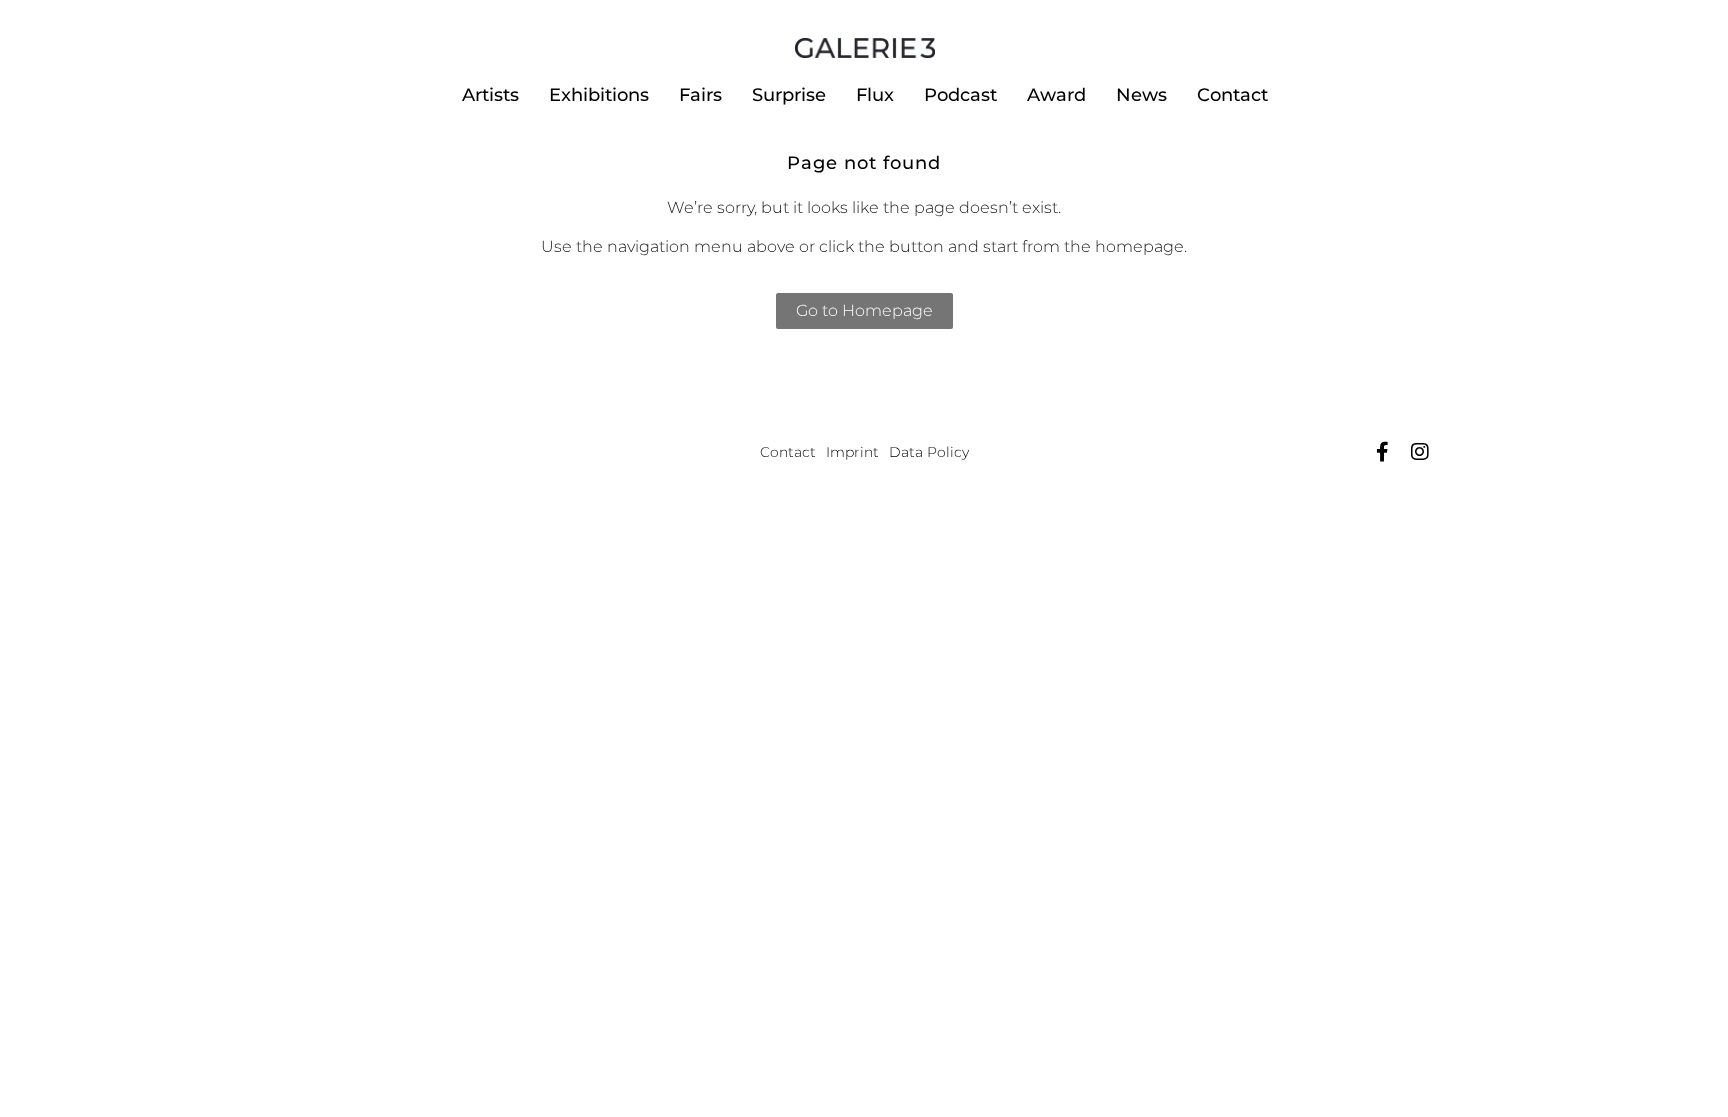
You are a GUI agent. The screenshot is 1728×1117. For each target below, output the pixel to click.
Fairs (700, 95)
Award (1056, 95)
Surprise (789, 95)
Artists (490, 95)
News (1141, 95)
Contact (1232, 95)
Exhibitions (599, 95)
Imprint (852, 452)
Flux (875, 95)
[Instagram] (1420, 452)
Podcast (960, 95)
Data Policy (929, 452)
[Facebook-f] (1382, 452)
